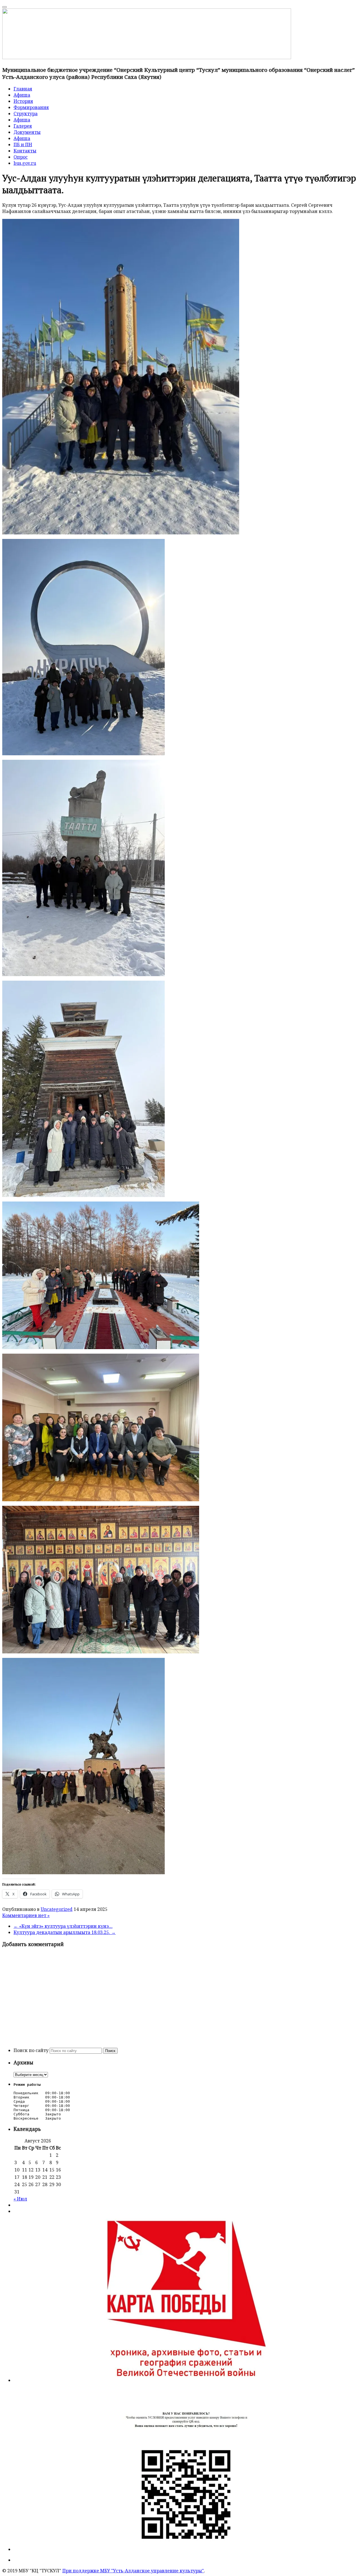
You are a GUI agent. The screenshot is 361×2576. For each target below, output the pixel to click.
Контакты (25, 151)
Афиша (22, 95)
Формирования (31, 107)
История (23, 101)
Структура (26, 114)
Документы (27, 132)
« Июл (20, 2199)
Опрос (21, 157)
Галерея (23, 126)
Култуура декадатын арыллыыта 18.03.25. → (65, 1932)
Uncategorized (57, 1909)
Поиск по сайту (32, 2050)
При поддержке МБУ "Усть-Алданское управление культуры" (133, 2571)
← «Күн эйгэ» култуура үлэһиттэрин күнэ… (63, 1926)
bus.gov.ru (25, 163)
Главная (23, 89)
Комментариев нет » (26, 1915)
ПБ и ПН (23, 145)
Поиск (110, 2051)
